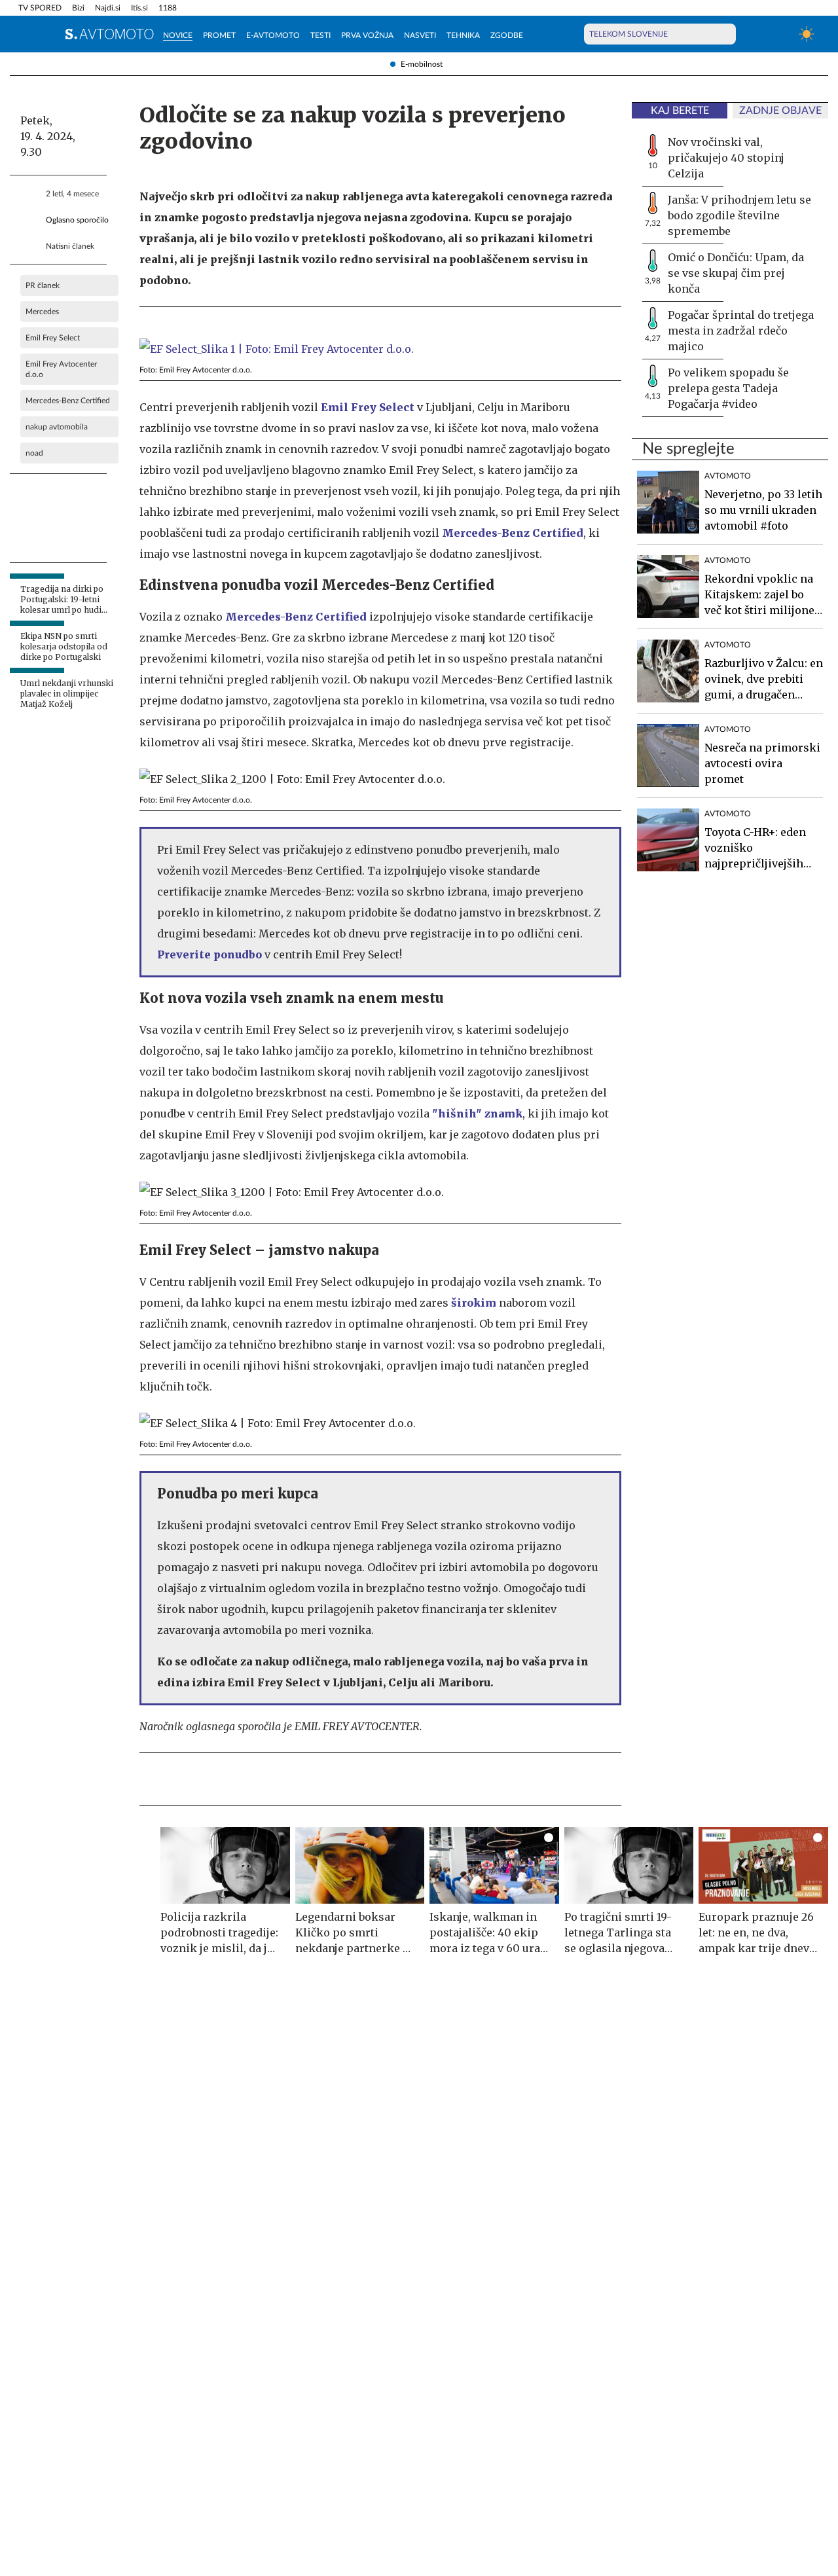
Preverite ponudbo (209, 954)
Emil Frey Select (53, 338)
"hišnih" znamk (477, 1114)
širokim (474, 1303)
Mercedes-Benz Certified (68, 401)
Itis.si (139, 8)
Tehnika (463, 35)
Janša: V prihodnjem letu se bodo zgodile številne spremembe (739, 215)
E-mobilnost (422, 64)
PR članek (43, 285)
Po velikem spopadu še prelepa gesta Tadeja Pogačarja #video (728, 388)
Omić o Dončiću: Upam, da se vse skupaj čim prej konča (736, 273)
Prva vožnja (367, 35)
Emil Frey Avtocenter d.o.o (61, 369)
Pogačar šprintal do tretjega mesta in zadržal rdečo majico (741, 331)
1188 (168, 8)
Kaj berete (680, 111)
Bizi (78, 8)
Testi (320, 35)
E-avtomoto (273, 35)
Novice (178, 35)
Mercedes (42, 312)
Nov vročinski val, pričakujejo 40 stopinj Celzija (726, 158)
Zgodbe (507, 35)
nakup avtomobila (57, 427)
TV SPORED (40, 8)
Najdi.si (108, 8)
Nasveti (420, 35)
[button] (26, 34)
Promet (219, 35)
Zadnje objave (780, 111)
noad (34, 453)
